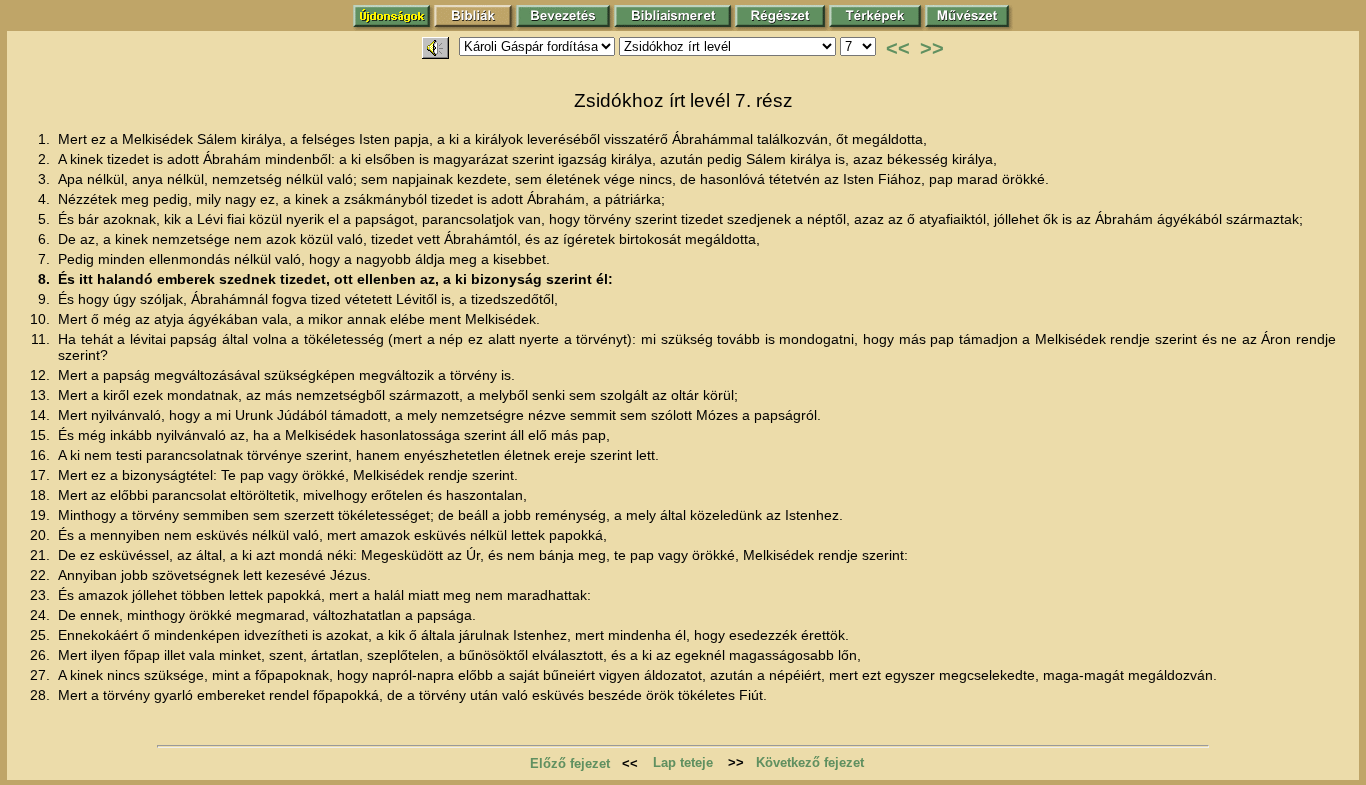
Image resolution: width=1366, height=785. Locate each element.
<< (898, 48)
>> (932, 48)
